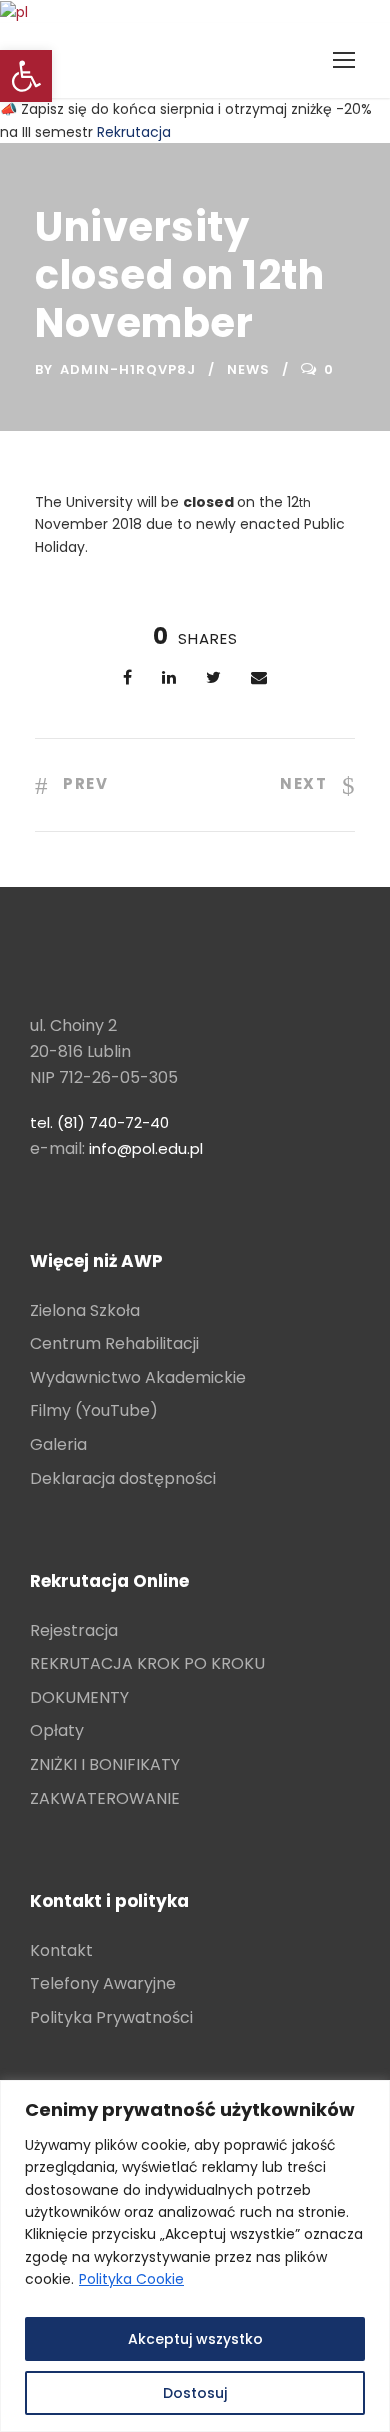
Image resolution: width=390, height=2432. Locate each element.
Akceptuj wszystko (195, 2339)
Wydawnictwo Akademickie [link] (138, 1377)
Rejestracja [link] (74, 1630)
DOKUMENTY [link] (79, 1697)
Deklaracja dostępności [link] (123, 1478)
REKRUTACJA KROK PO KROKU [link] (147, 1663)
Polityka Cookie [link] (131, 2279)
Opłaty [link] (57, 1730)
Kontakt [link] (61, 1950)
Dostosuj (195, 2393)
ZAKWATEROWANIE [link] (105, 1798)
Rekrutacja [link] (134, 132)
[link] (26, 76)
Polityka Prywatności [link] (111, 2017)
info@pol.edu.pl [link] (146, 1148)
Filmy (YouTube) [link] (94, 1410)
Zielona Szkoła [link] (85, 1310)
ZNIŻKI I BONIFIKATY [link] (105, 1764)
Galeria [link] (58, 1444)
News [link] (248, 369)
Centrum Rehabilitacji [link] (114, 1343)
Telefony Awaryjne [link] (103, 1983)
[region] (195, 2256)
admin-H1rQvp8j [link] (128, 369)
